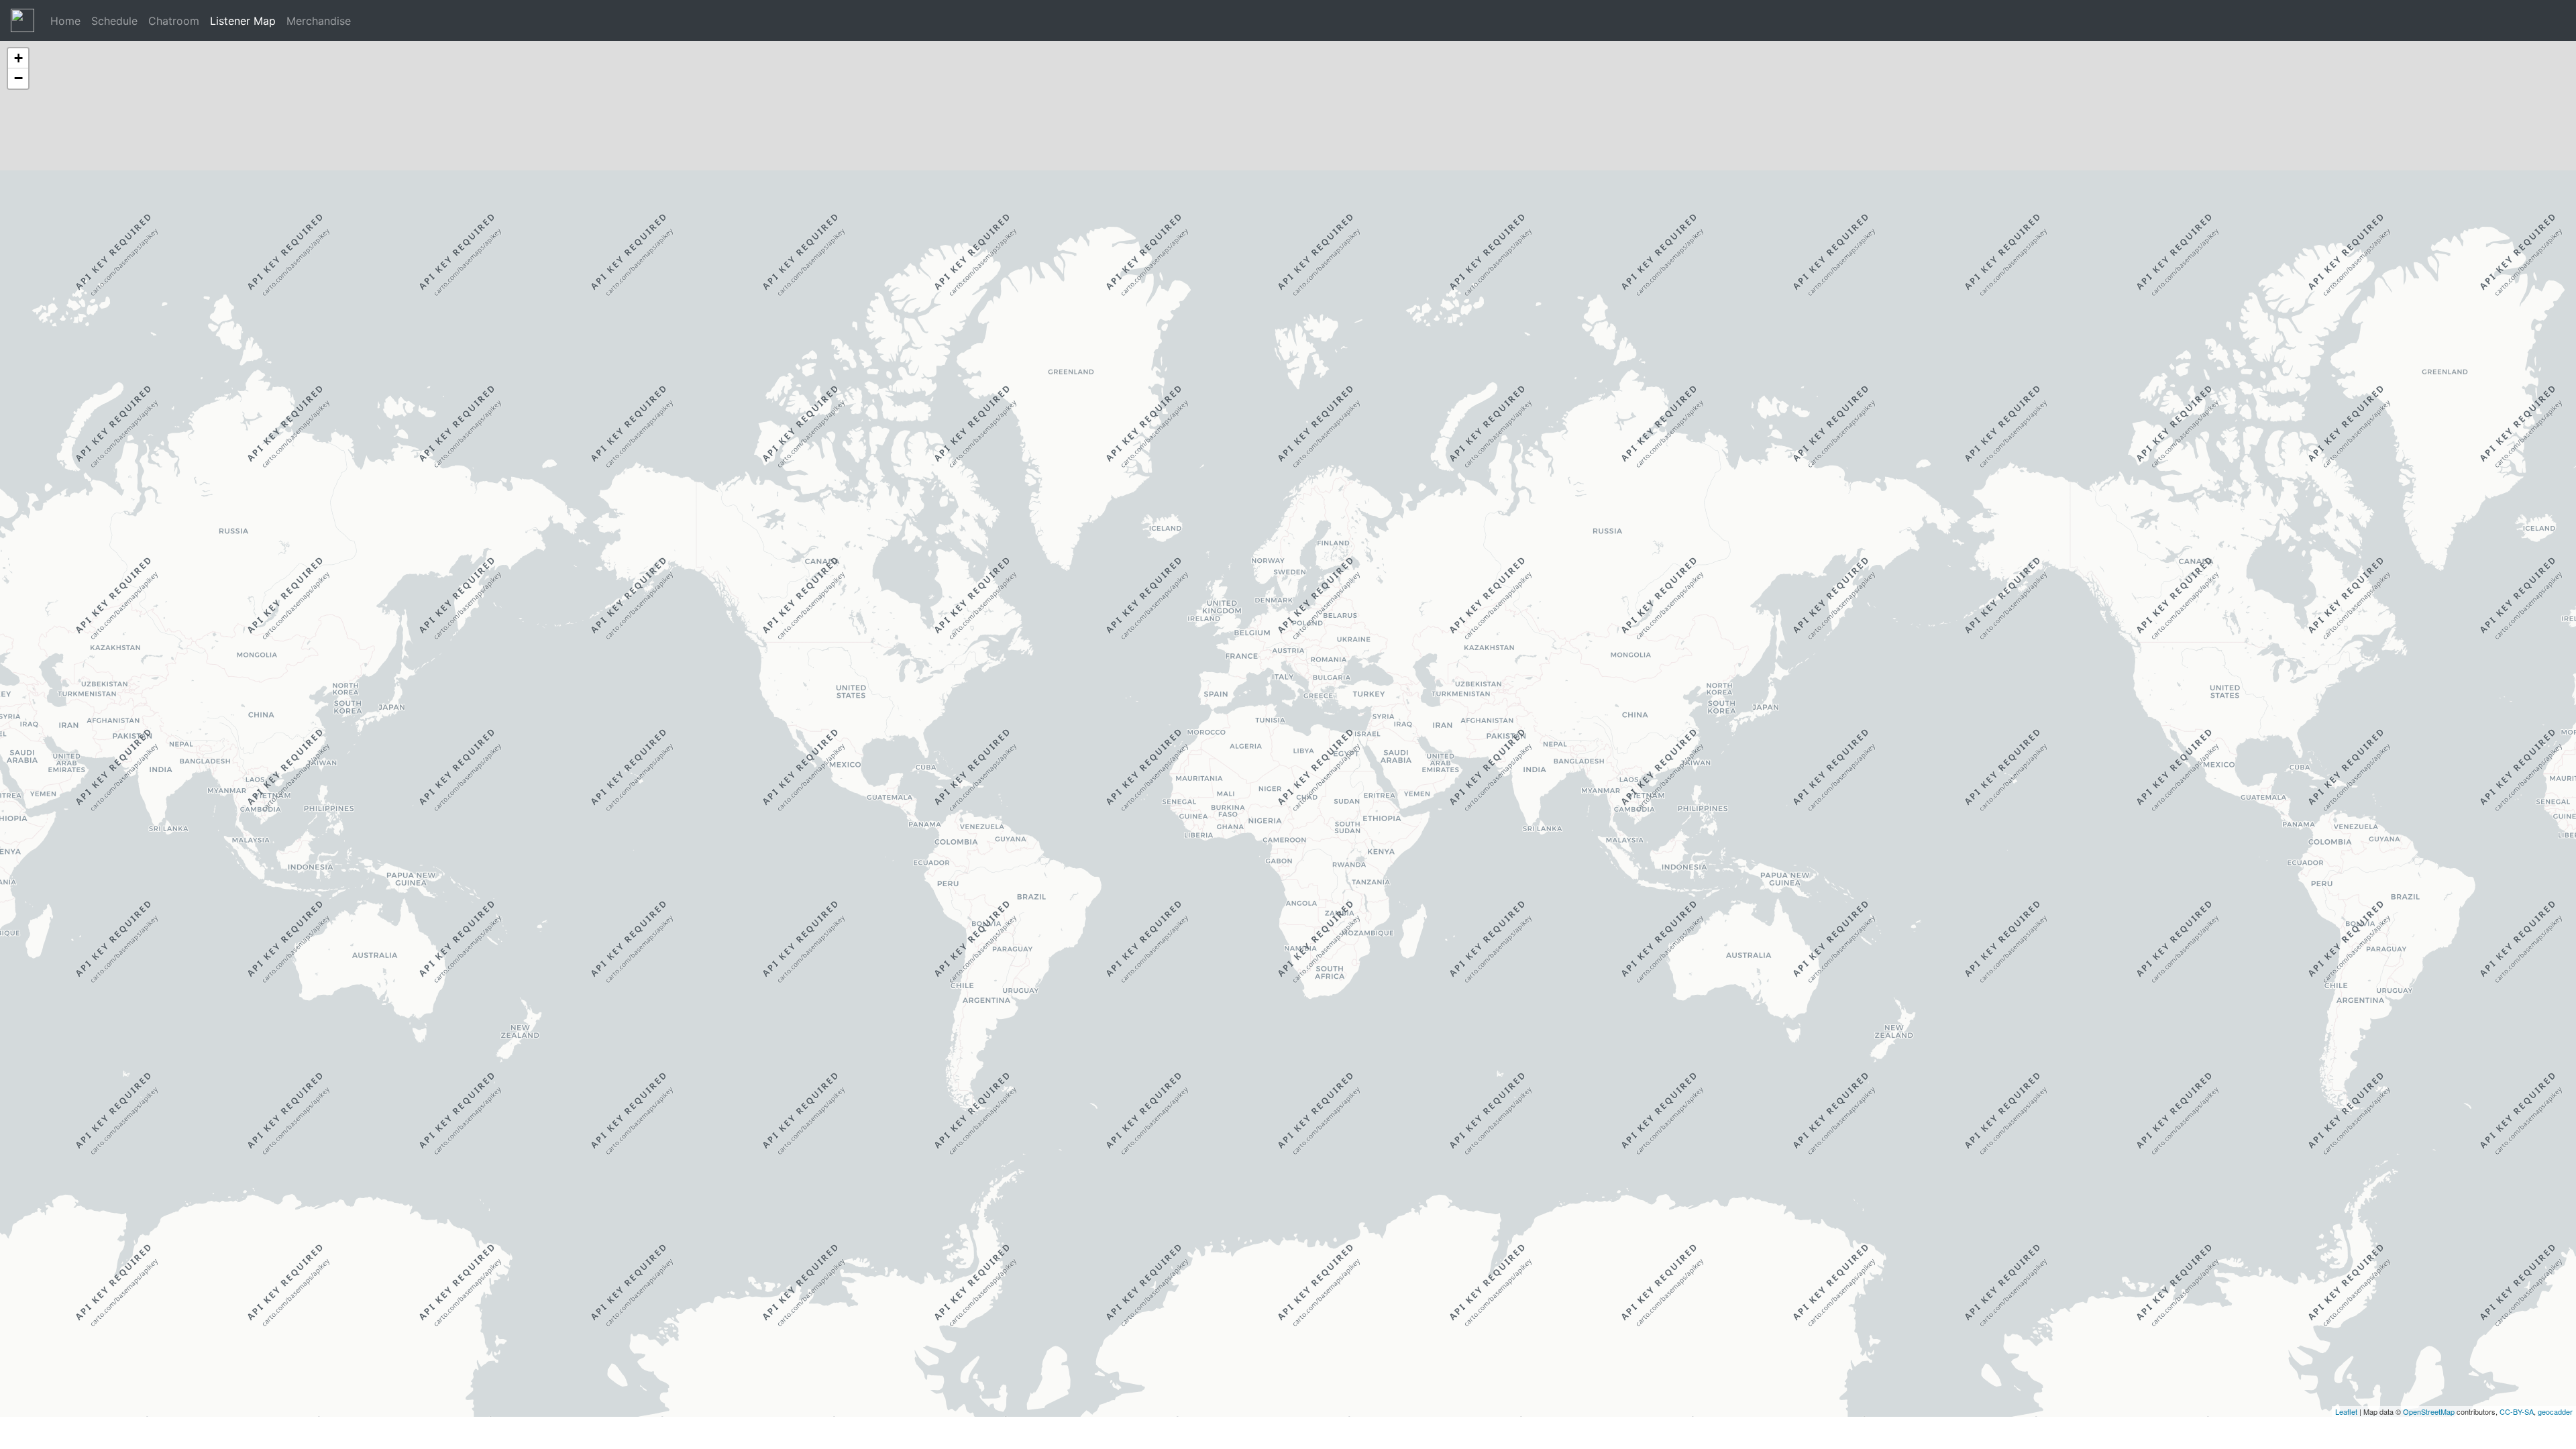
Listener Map (243, 21)
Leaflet (2346, 1411)
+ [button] (18, 58)
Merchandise (319, 21)
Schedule (114, 21)
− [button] (18, 78)
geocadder (2555, 1411)
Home (65, 21)
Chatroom (174, 21)
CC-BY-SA (2517, 1411)
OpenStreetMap (2429, 1411)
